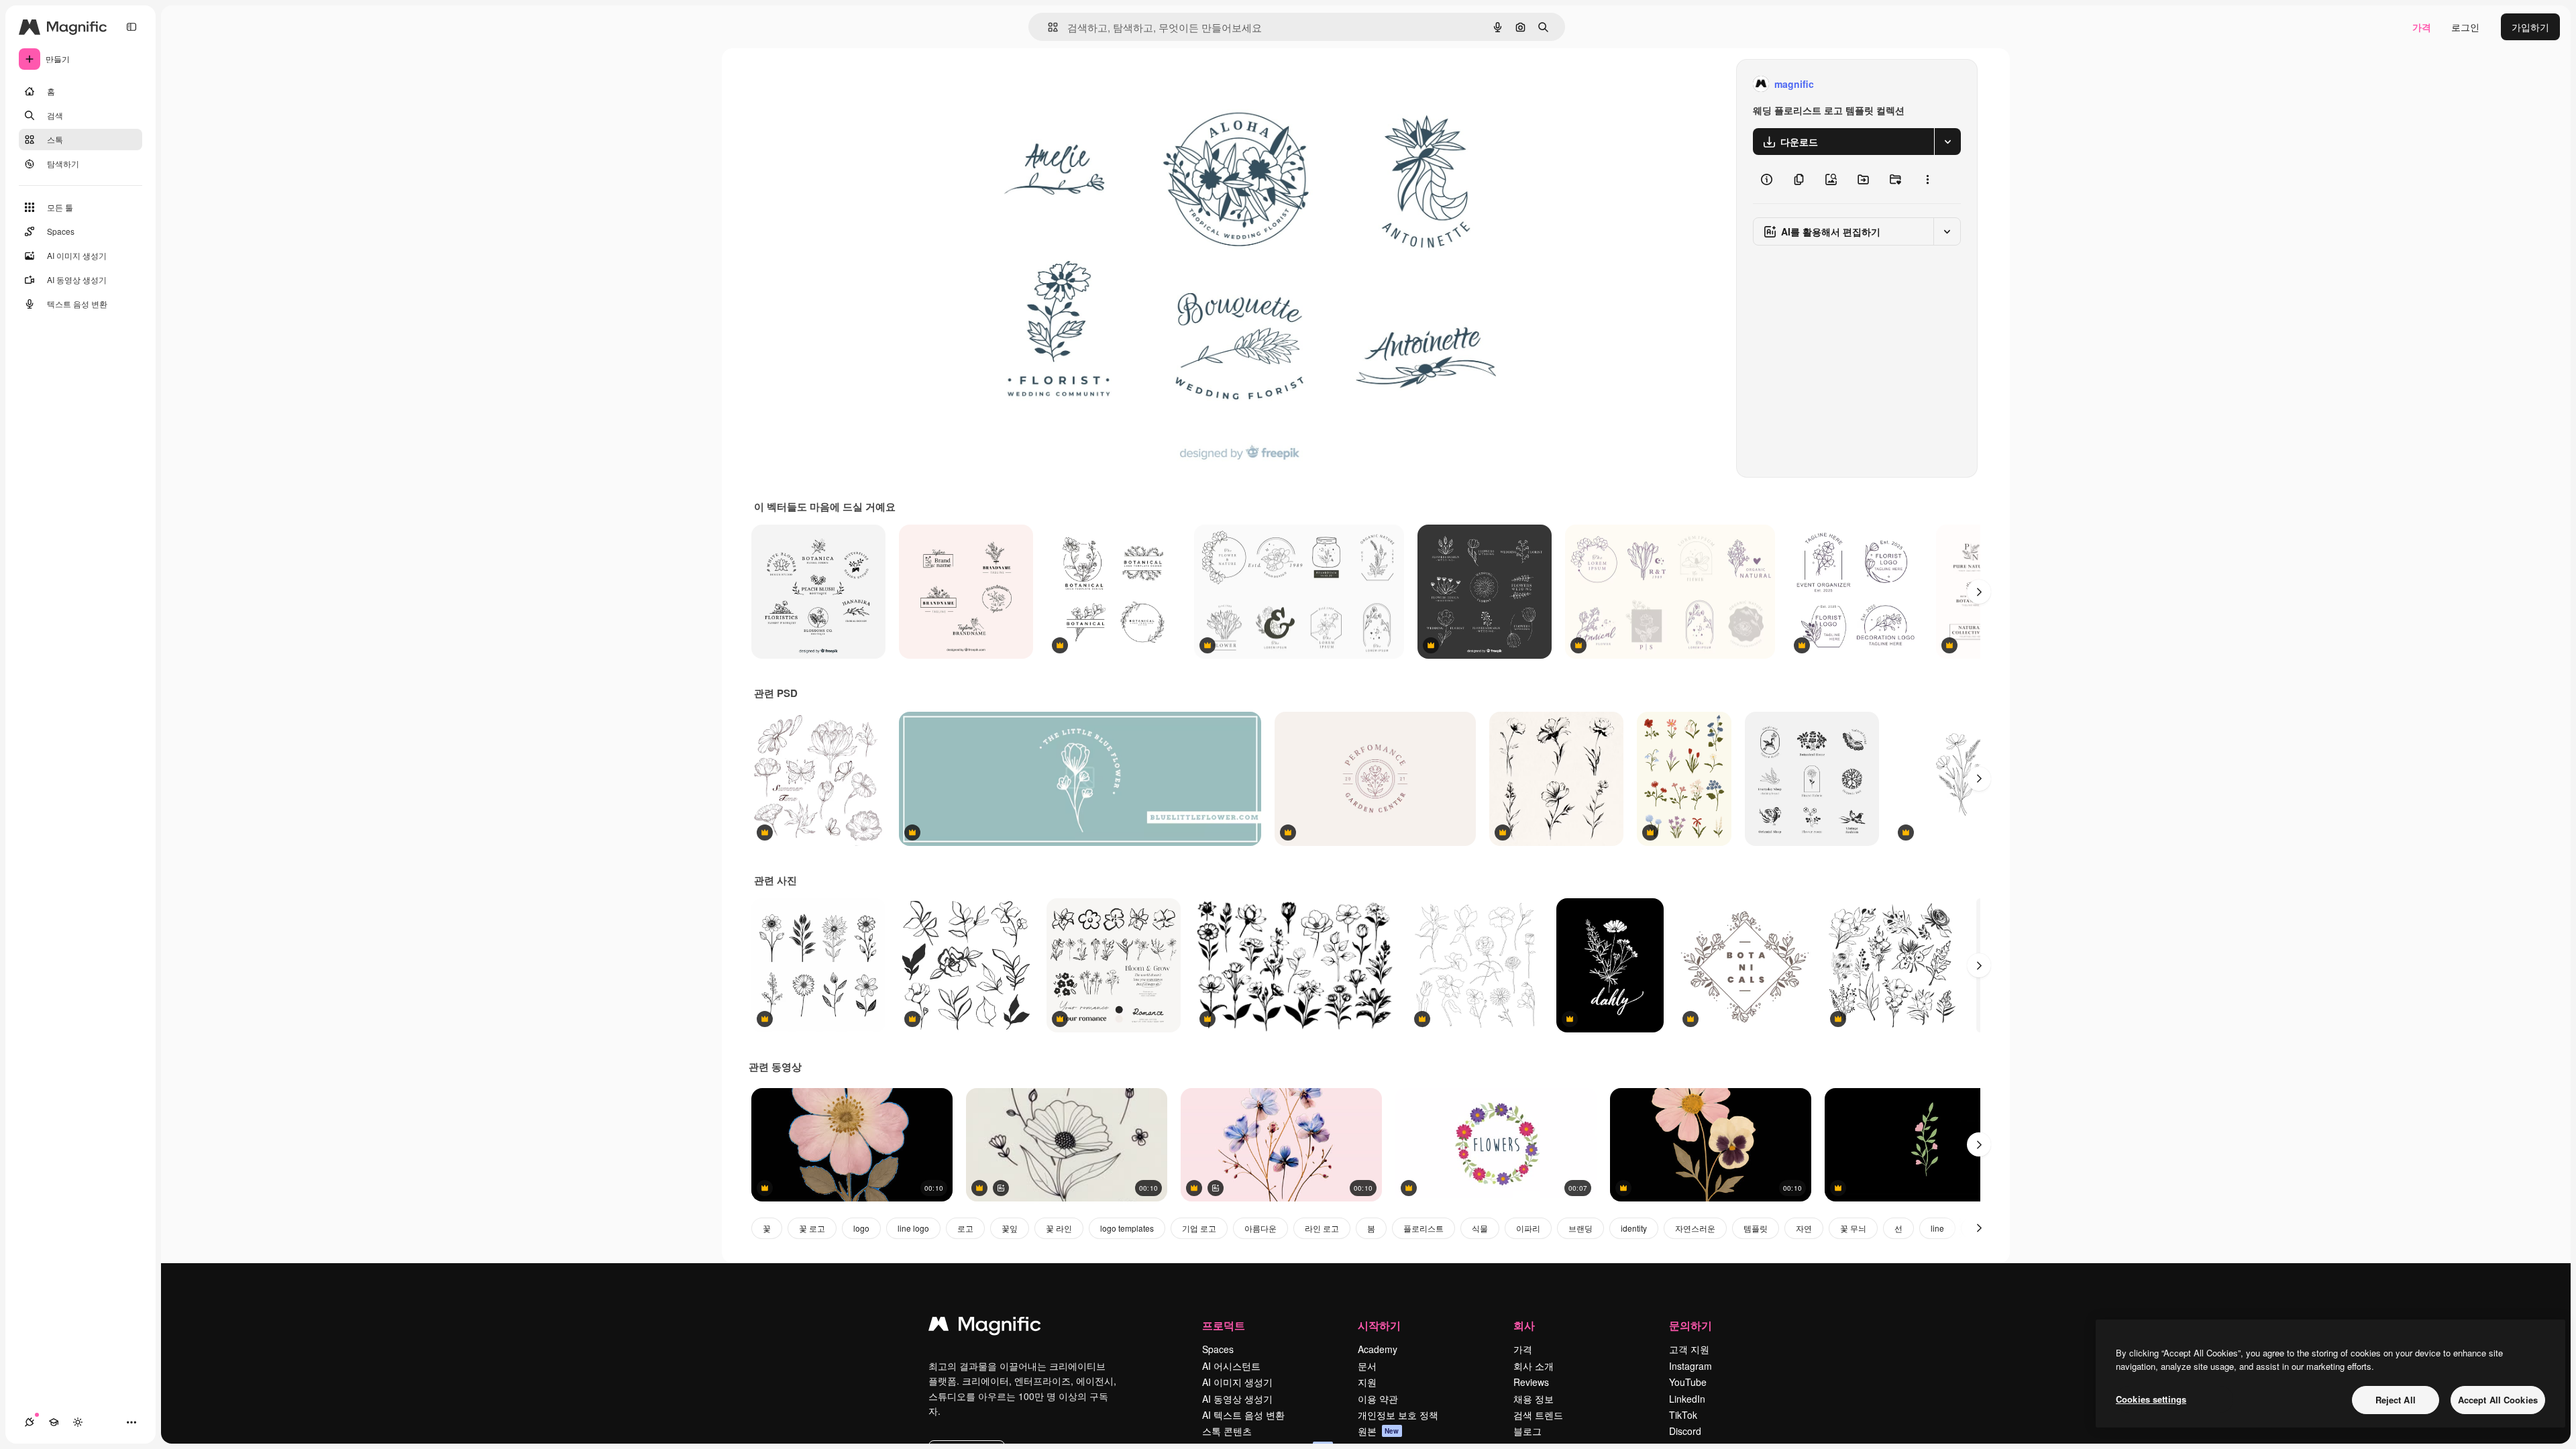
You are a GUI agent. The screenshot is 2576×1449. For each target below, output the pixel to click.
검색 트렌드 (1538, 1415)
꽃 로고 (812, 1228)
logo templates (1127, 1228)
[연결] (30, 1422)
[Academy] (54, 1422)
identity (1634, 1228)
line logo (913, 1228)
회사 (1524, 1325)
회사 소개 (1534, 1366)
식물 (1480, 1228)
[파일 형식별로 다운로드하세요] (1947, 142)
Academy (1378, 1349)
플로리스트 (1424, 1228)
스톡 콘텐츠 (1227, 1431)
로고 (965, 1228)
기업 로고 (1199, 1228)
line (1937, 1228)
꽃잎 (1010, 1228)
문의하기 (1690, 1325)
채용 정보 (1534, 1399)
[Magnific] (985, 1327)
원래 (1003, 84)
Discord (1685, 1431)
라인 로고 (1322, 1228)
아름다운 (1260, 1228)
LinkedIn (1687, 1399)
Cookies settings (2151, 1399)
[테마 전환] (78, 1422)
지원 (1367, 1382)
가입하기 (2530, 27)
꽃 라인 (1059, 1228)
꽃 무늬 (1853, 1228)
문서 (1367, 1366)
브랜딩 (1580, 1228)
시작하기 (1379, 1325)
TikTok (1683, 1415)
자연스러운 (1695, 1228)
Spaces (1218, 1349)
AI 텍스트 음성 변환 (1243, 1415)
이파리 (1528, 1228)
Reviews (1531, 1382)
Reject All (2396, 1400)
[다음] (1979, 592)
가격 (2422, 27)
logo (861, 1228)
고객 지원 (1689, 1349)
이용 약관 (1378, 1399)
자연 (1804, 1228)
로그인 (2465, 27)
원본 (1379, 1431)
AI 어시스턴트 (1231, 1366)
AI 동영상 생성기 (1237, 1399)
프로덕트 (1224, 1325)
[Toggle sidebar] (131, 27)
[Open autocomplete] (1048, 27)
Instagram (1690, 1366)
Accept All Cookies (2498, 1400)
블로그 (1527, 1431)
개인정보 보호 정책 (1398, 1415)
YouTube (1688, 1382)
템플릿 (1756, 1228)
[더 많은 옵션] (1927, 179)
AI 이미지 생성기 (1237, 1382)
